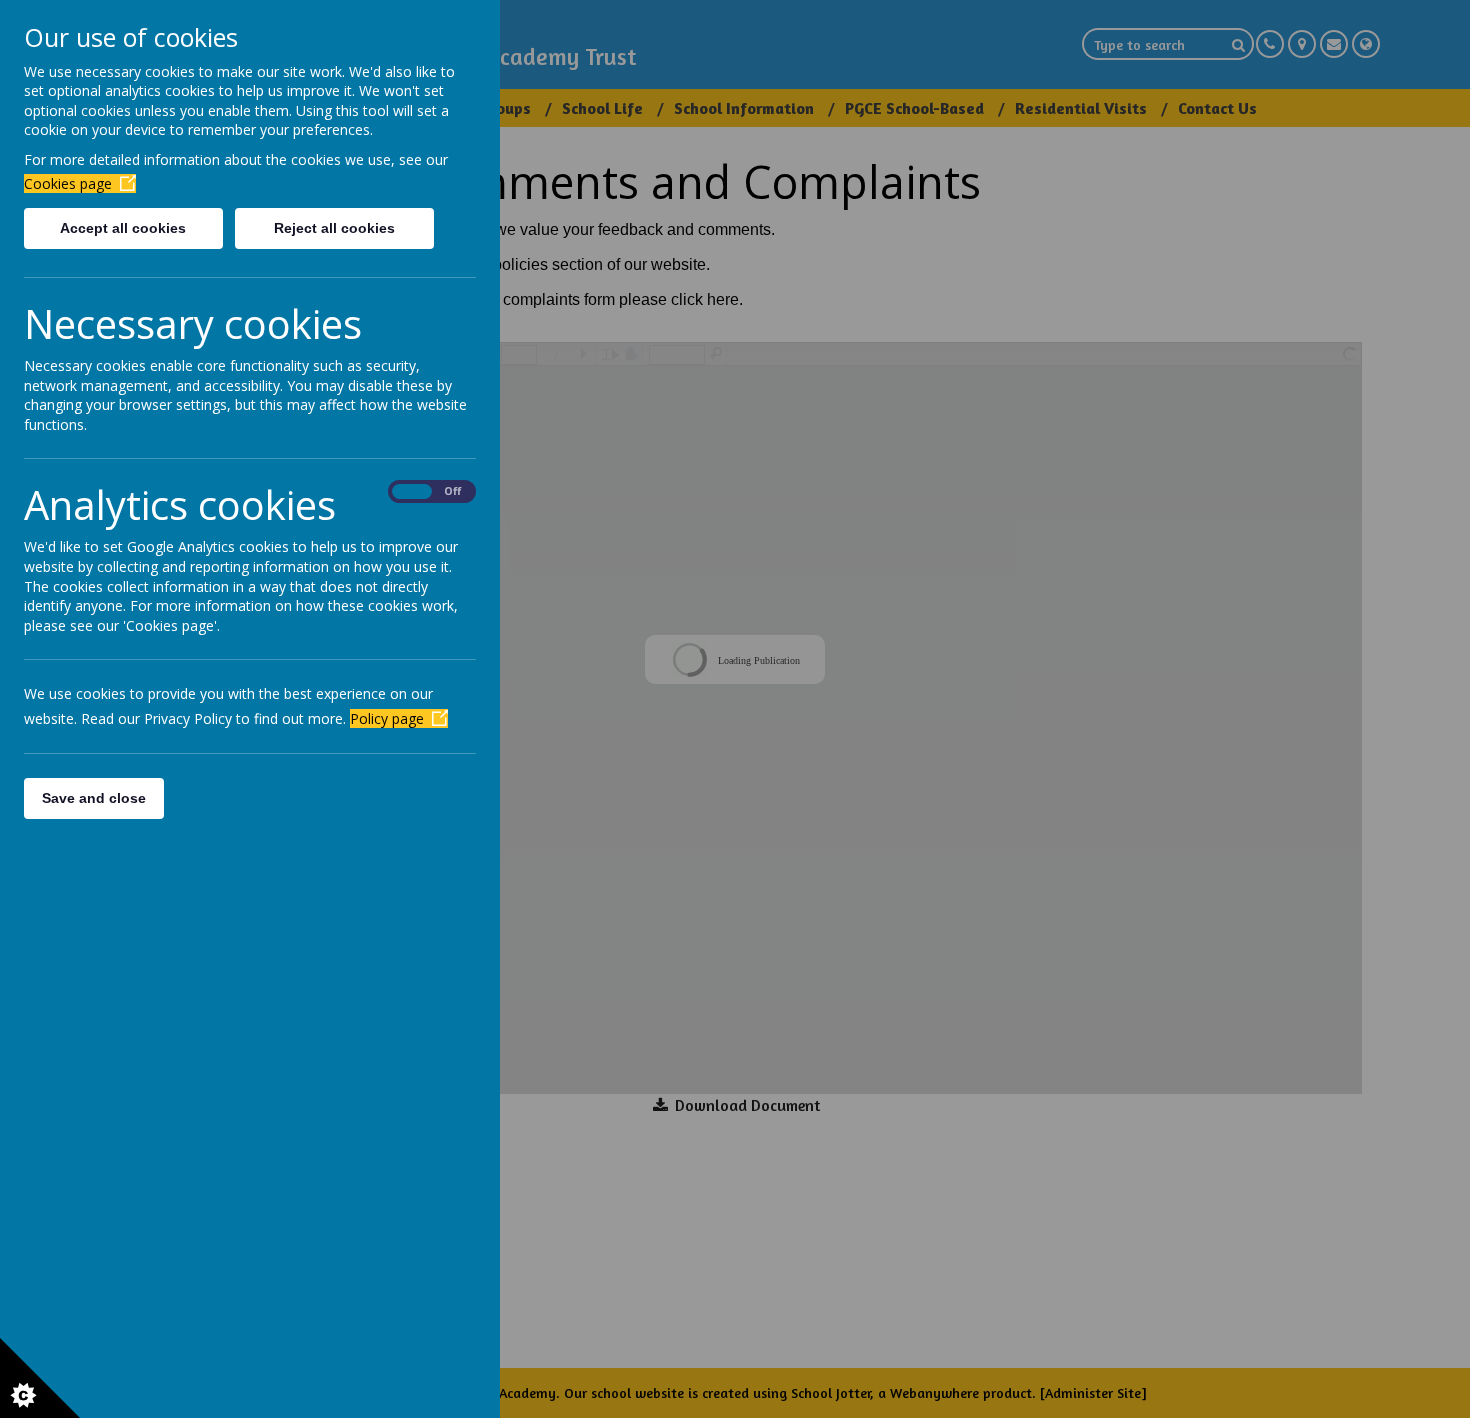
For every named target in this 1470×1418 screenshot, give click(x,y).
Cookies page (68, 183)
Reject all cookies (334, 228)
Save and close (94, 798)
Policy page (387, 718)
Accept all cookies (123, 228)
